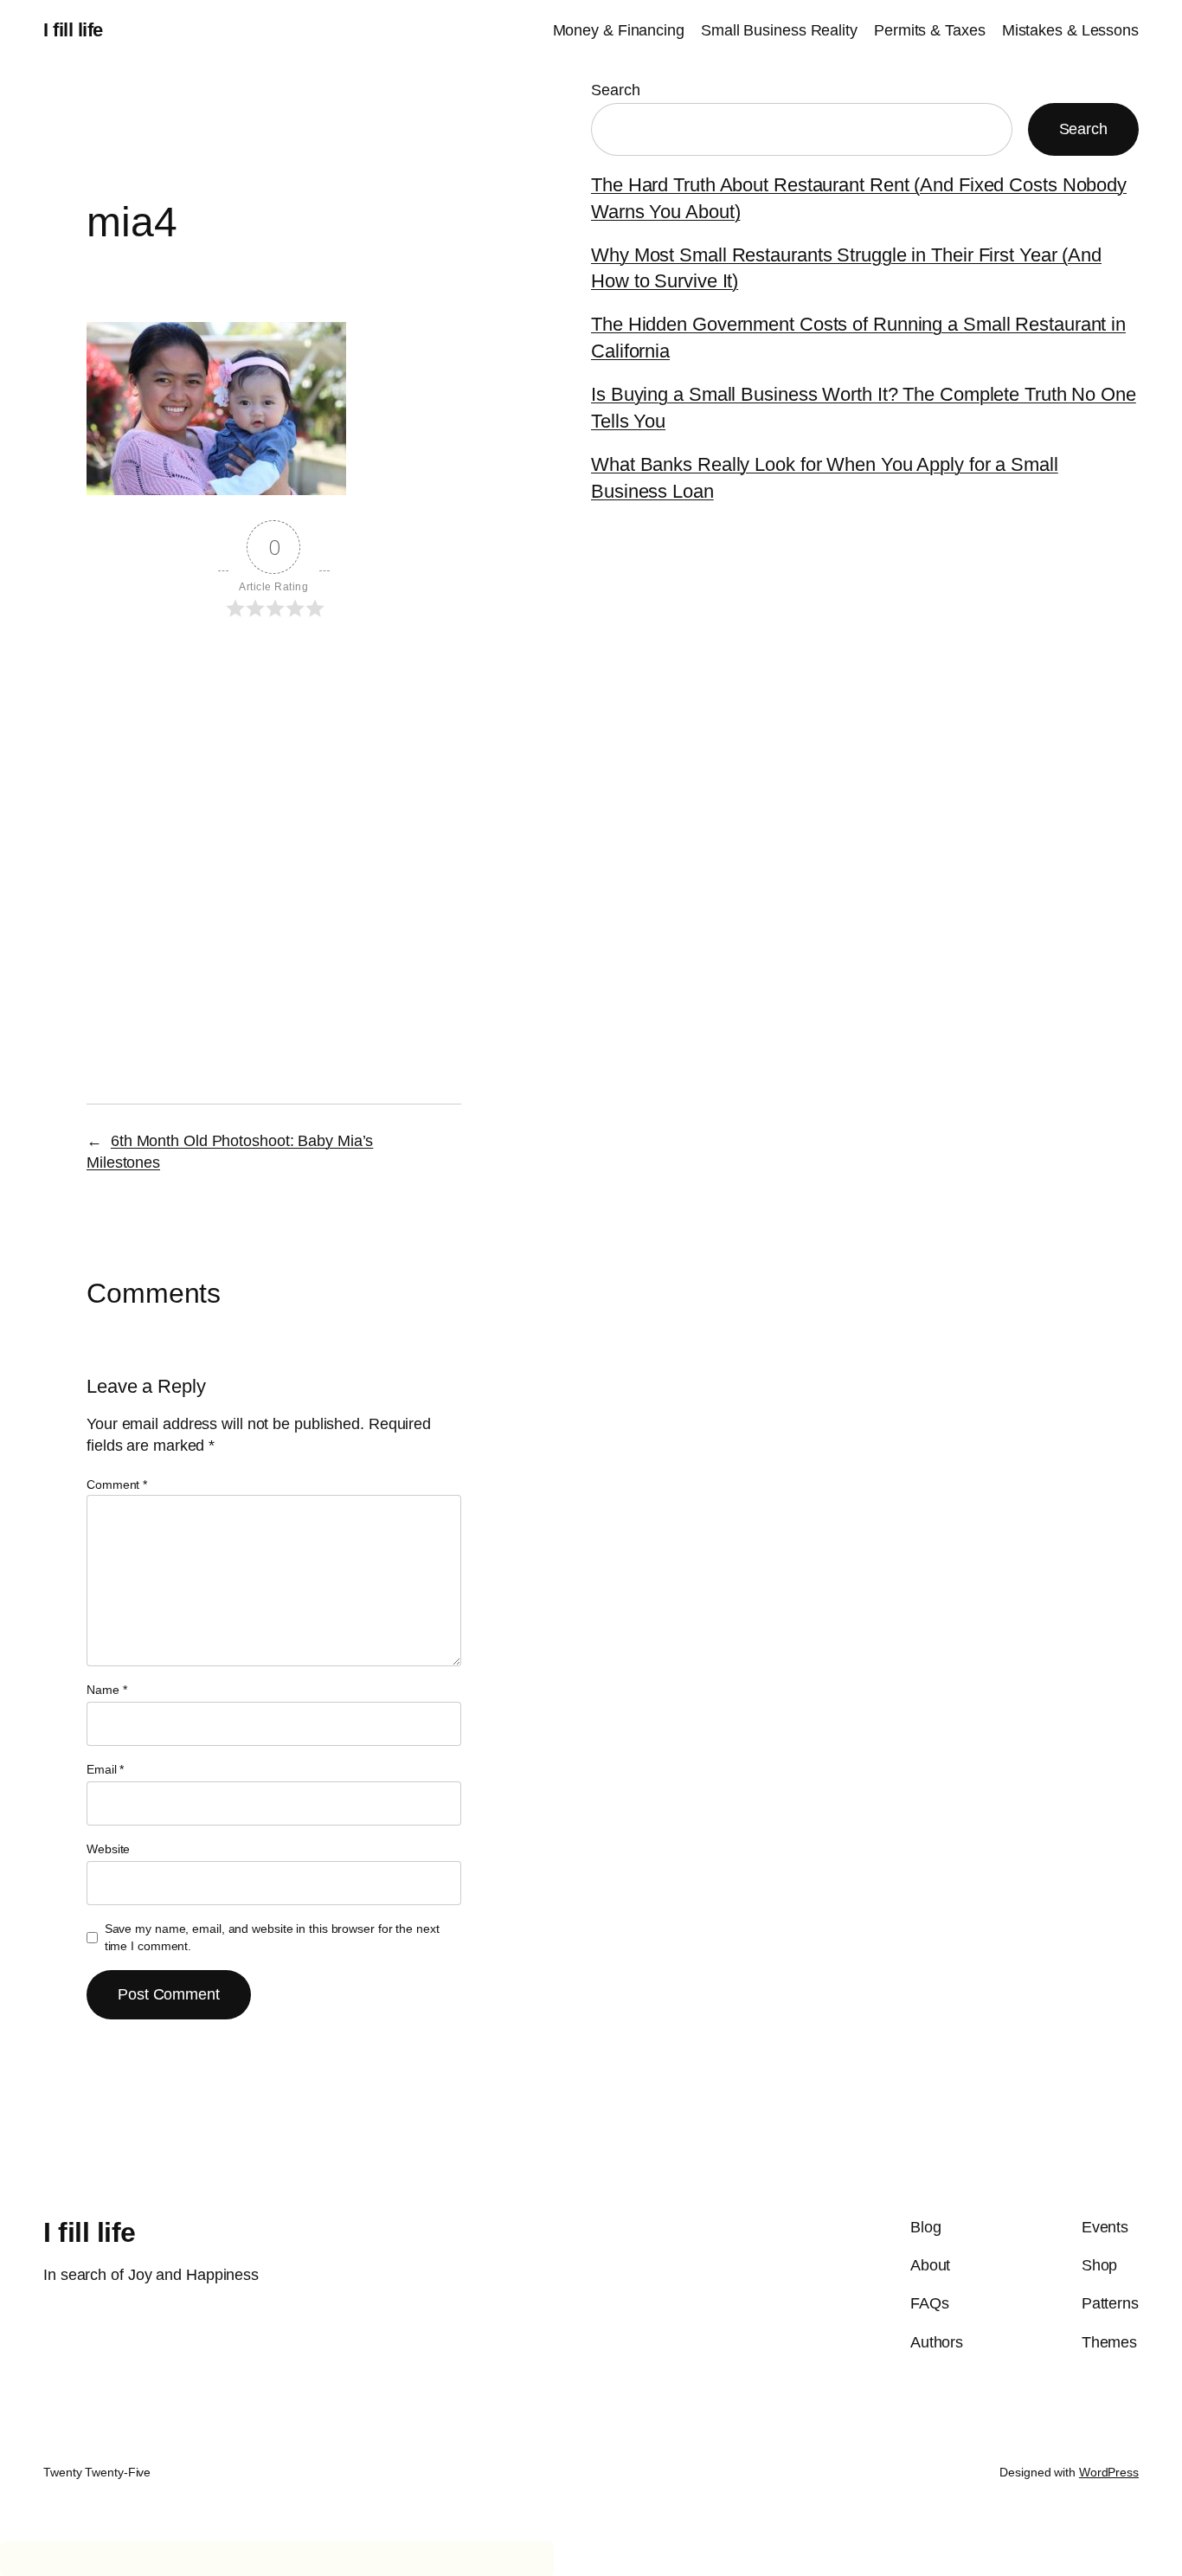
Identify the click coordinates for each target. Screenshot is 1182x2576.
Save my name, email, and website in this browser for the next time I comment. (272, 1937)
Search (615, 90)
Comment (117, 1484)
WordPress (1109, 2472)
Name (106, 1690)
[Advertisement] (274, 783)
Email (105, 1769)
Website (108, 1849)
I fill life (73, 30)
